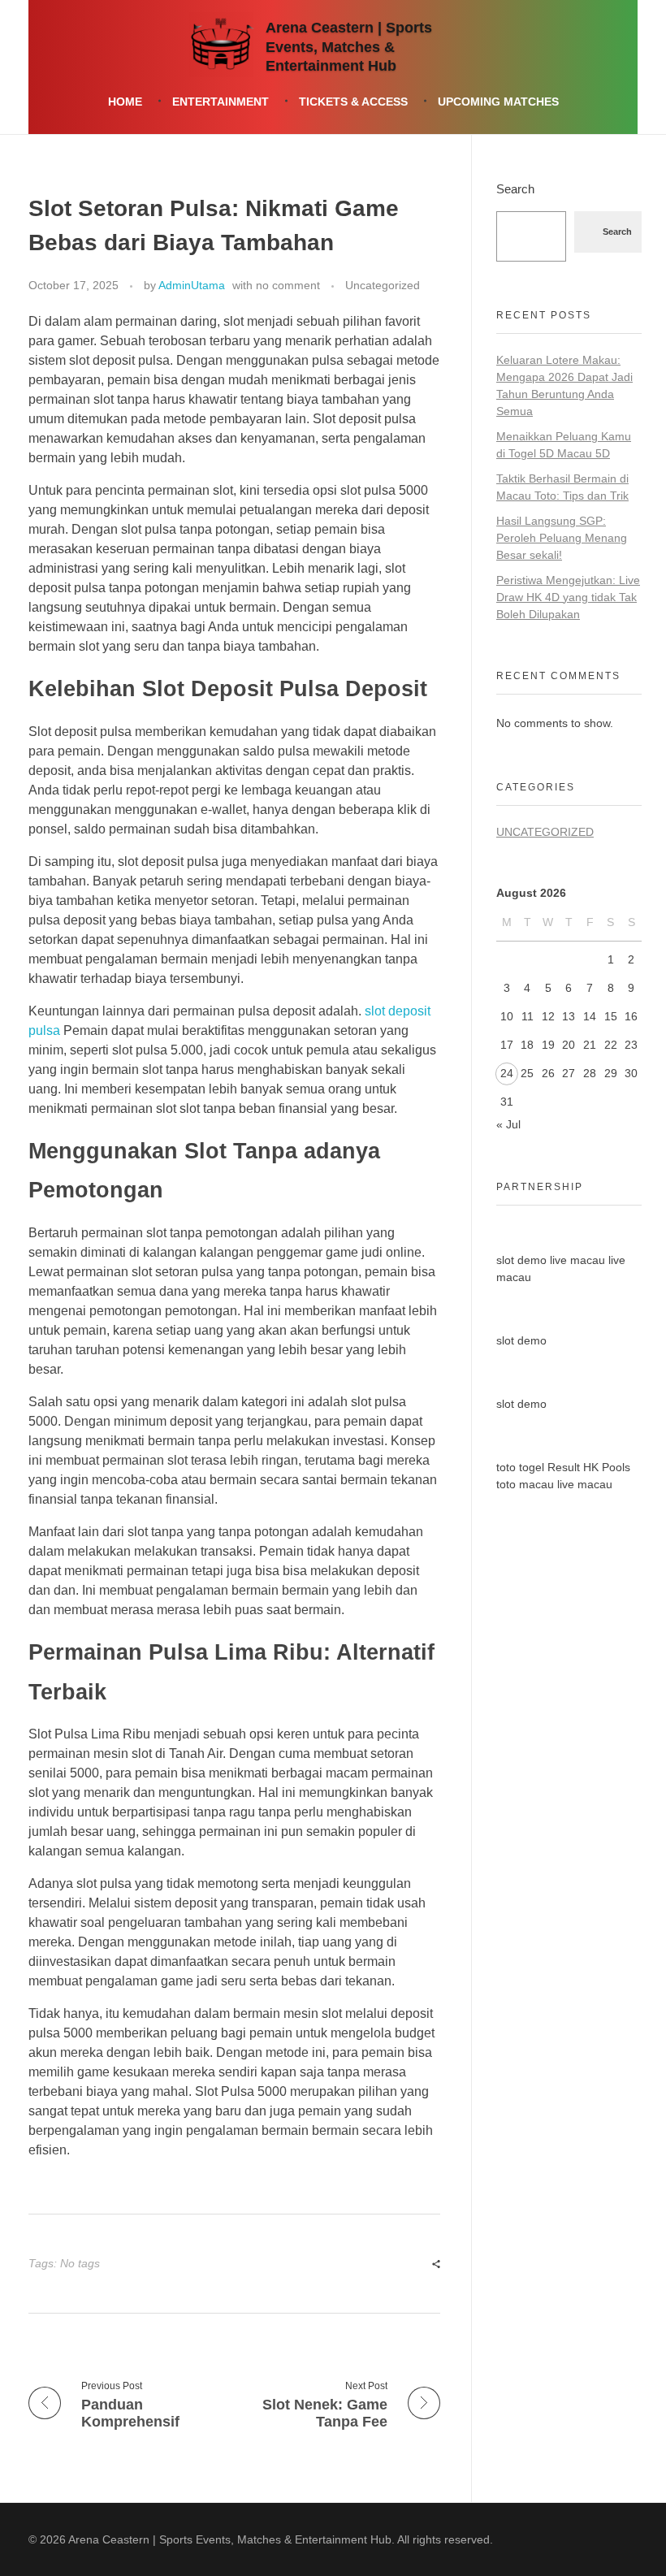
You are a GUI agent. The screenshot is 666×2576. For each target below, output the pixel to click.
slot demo (521, 1260)
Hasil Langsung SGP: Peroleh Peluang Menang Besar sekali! (562, 538)
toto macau (525, 1484)
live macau (577, 1260)
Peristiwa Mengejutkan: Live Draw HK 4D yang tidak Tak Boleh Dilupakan (568, 597)
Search (515, 189)
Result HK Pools (589, 1467)
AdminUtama (192, 285)
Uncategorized (383, 285)
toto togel (520, 1467)
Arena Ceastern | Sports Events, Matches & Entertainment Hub (349, 48)
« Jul (508, 1124)
